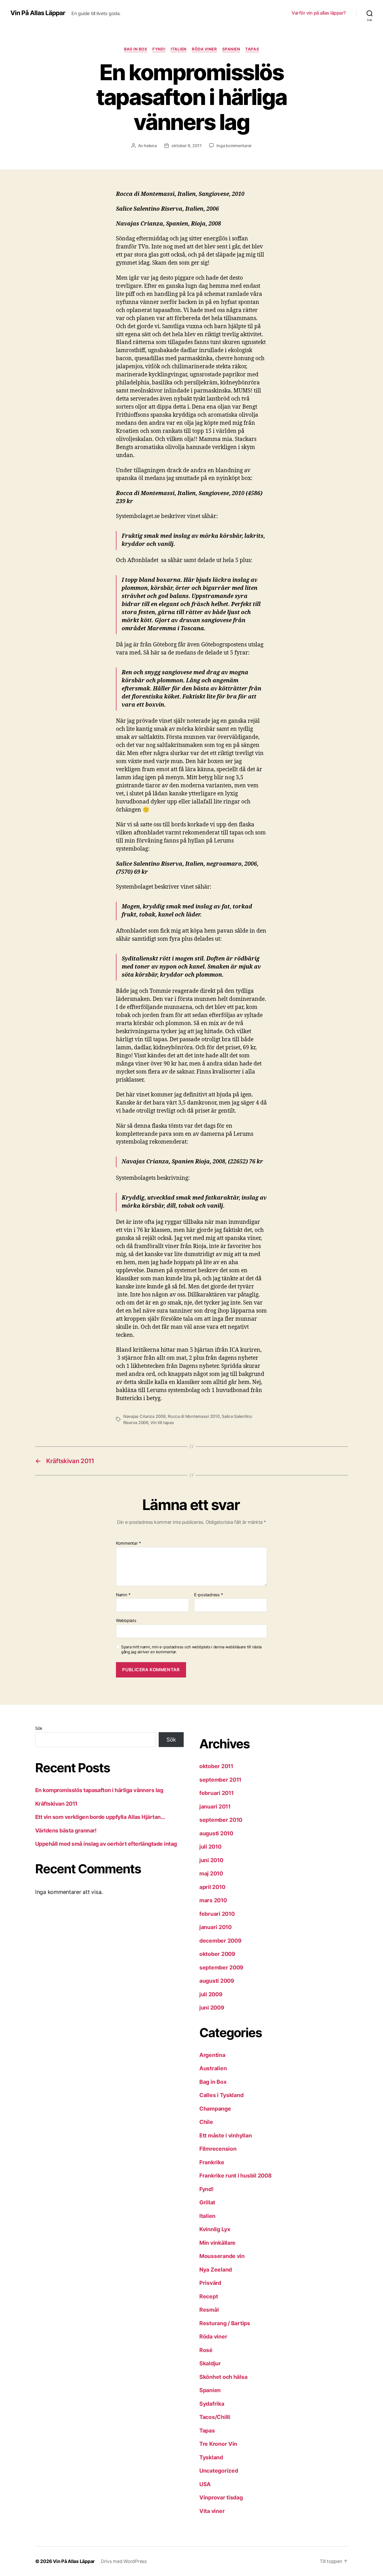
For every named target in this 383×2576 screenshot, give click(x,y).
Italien (179, 49)
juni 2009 (212, 2008)
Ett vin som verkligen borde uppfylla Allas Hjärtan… (100, 1817)
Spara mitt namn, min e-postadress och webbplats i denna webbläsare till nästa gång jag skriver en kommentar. (191, 1649)
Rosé (206, 2350)
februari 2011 (217, 1793)
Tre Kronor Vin (218, 2444)
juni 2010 (211, 1860)
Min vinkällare (217, 2243)
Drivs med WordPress (124, 2561)
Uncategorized (219, 2471)
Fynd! (159, 49)
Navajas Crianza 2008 (144, 1416)
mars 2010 (213, 1900)
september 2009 (221, 1967)
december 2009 (220, 1941)
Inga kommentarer (234, 146)
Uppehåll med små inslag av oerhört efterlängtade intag (106, 1844)
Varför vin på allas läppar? (319, 13)
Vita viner (212, 2511)
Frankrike (212, 2162)
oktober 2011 (216, 1766)
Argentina (212, 2055)
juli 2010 (210, 1847)
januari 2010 (215, 1927)
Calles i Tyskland (221, 2095)
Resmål (209, 2310)
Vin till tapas (162, 1423)
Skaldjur (210, 2363)
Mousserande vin (222, 2256)
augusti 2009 (217, 1981)
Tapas (252, 49)
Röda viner (204, 49)
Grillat (207, 2202)
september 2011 (220, 1780)
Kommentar (128, 1543)
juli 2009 (211, 1994)
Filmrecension (218, 2149)
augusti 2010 (216, 1833)
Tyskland (211, 2457)
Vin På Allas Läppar (38, 13)
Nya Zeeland (216, 2270)
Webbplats (126, 1620)
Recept (209, 2296)
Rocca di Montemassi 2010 (194, 1416)
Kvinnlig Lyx (215, 2229)
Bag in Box (136, 49)
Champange (215, 2109)
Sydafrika (212, 2404)
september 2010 (221, 1820)
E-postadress (208, 1595)
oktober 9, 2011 (186, 146)
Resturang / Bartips (225, 2323)
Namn (123, 1595)
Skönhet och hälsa (223, 2377)
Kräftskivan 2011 (56, 1804)
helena (150, 146)
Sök (39, 1728)
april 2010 (212, 1887)
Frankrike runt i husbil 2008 (235, 2176)
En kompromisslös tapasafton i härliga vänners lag (99, 1790)
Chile (206, 2122)
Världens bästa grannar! (66, 1830)
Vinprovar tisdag (221, 2497)
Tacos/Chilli (215, 2417)
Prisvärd (210, 2283)
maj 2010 (211, 1873)
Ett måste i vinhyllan (226, 2135)
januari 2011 (215, 1807)
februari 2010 (217, 1914)
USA (205, 2484)
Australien (213, 2068)
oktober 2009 (217, 1954)
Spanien (231, 49)
